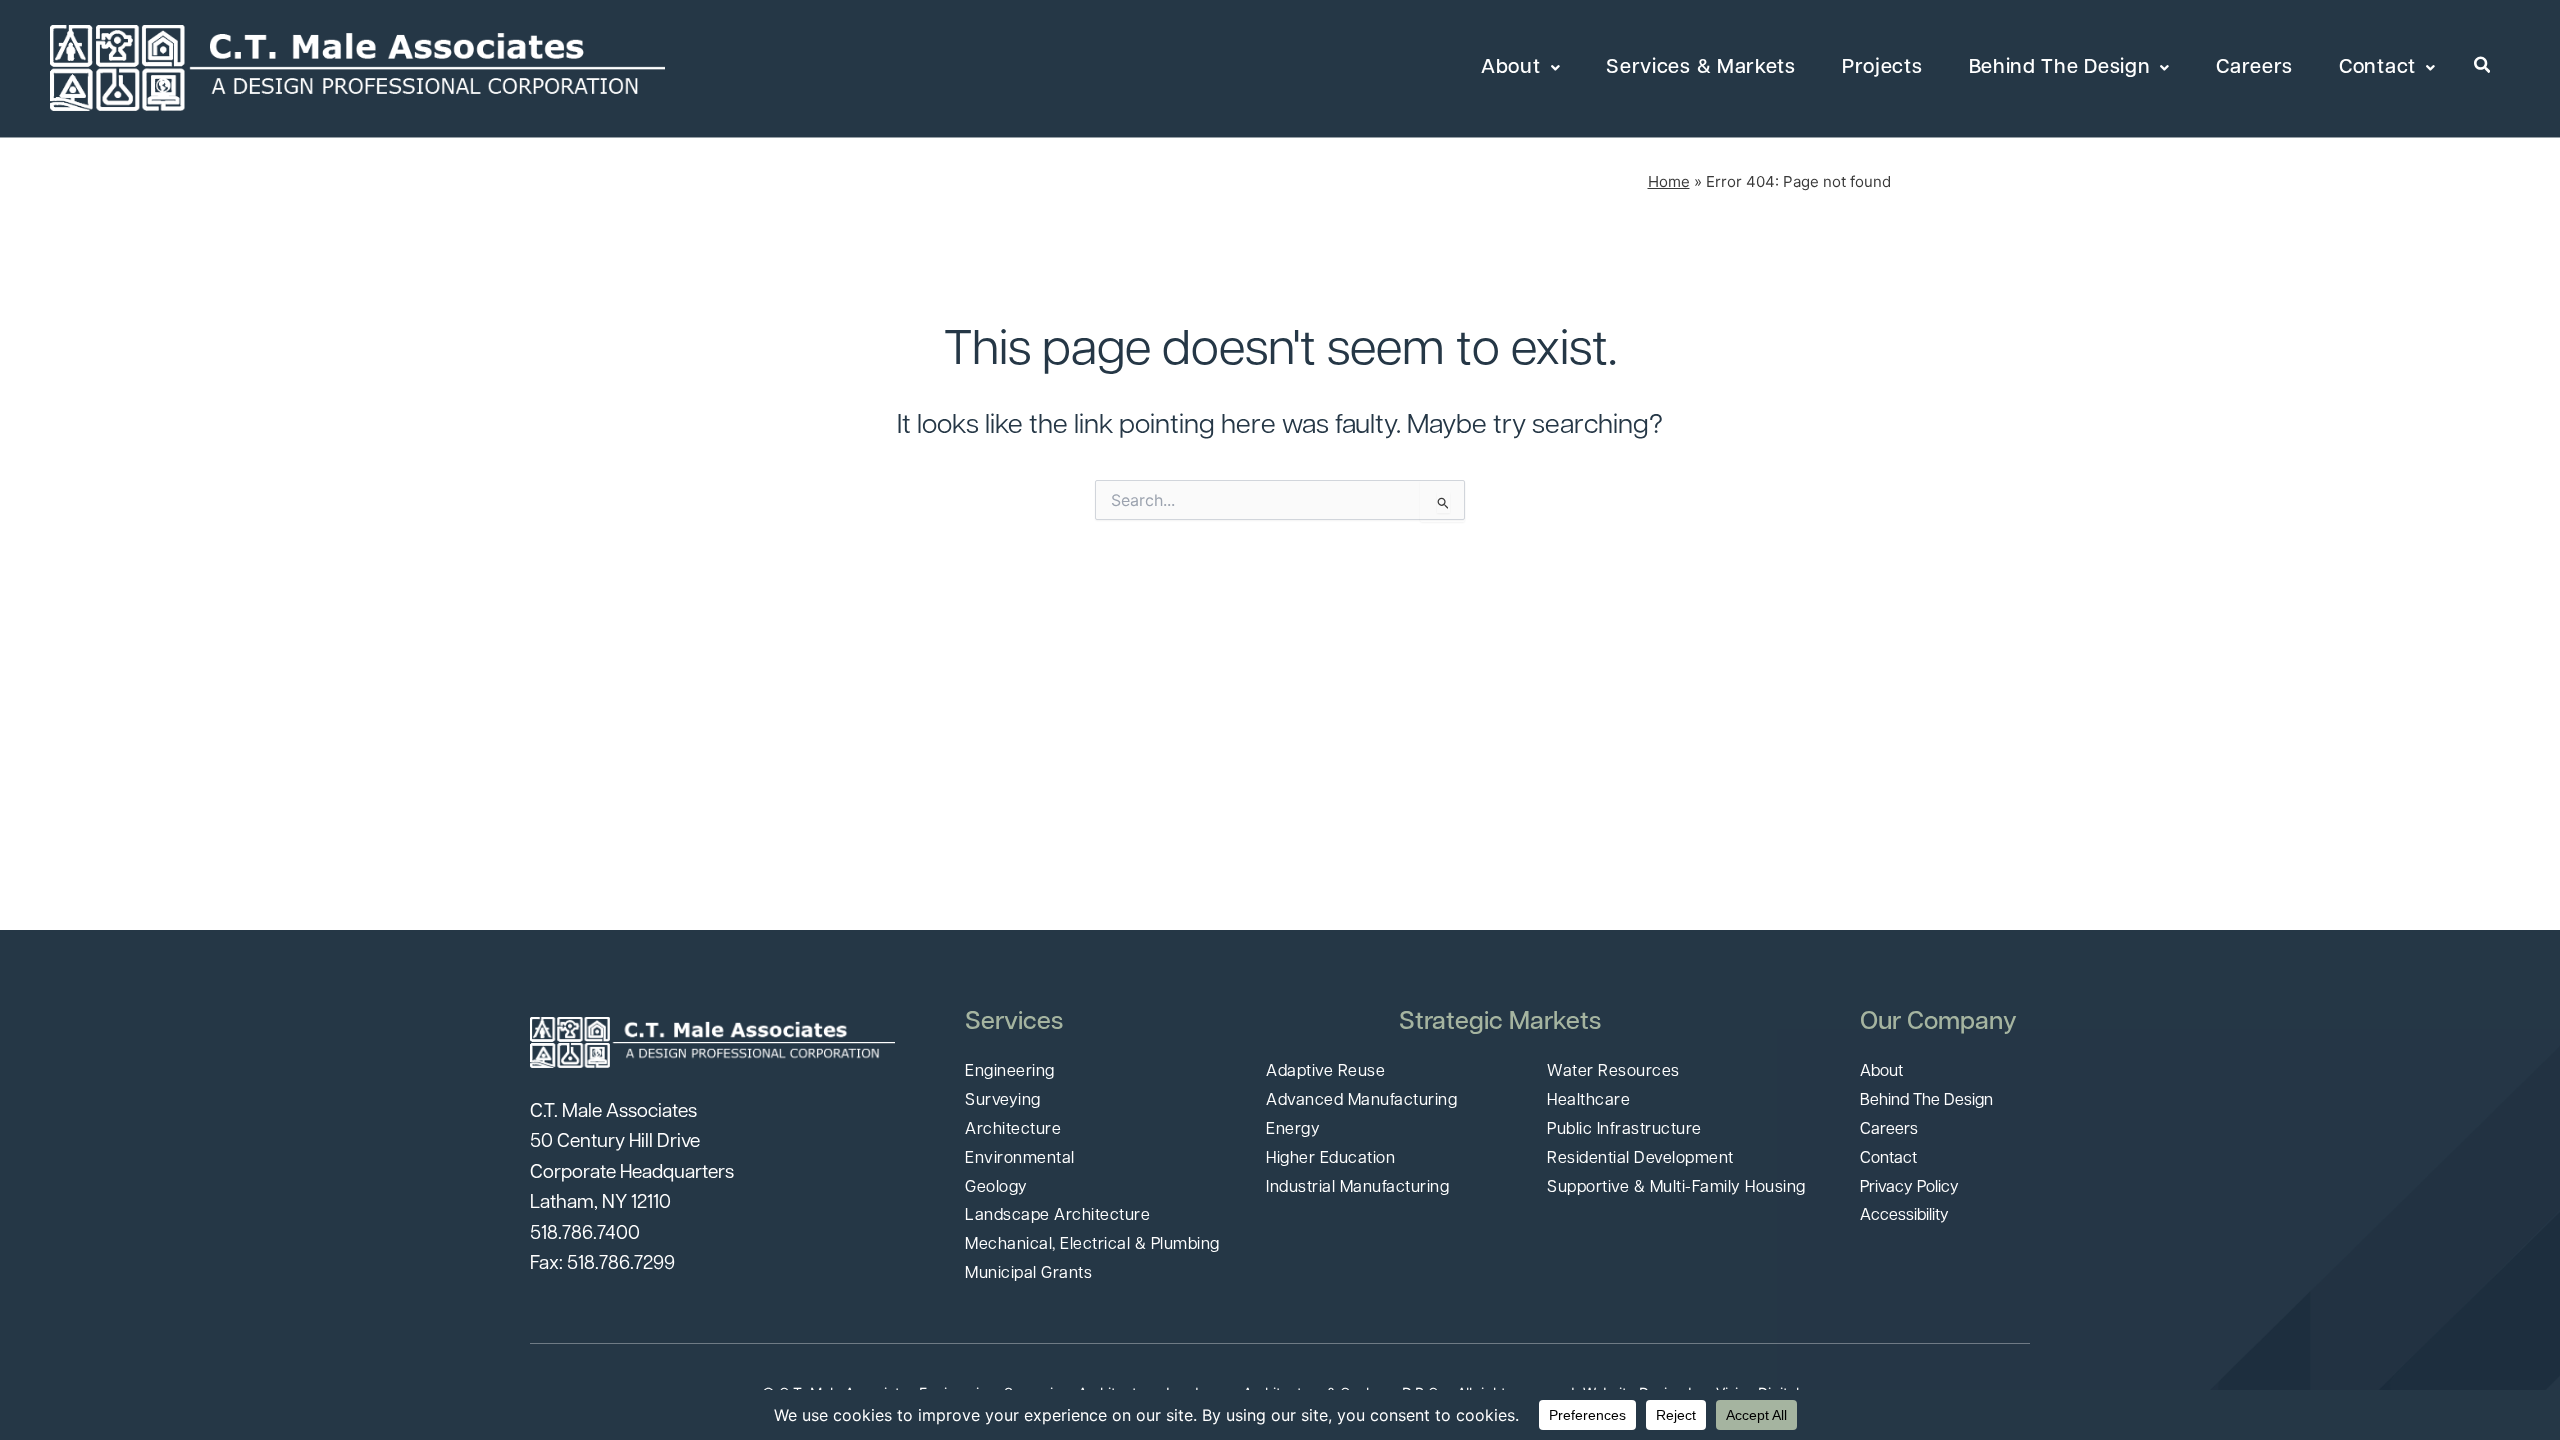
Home (1669, 181)
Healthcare (1588, 1101)
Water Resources (1613, 1072)
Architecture (1013, 1130)
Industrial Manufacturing (1357, 1188)
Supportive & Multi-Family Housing (1676, 1188)
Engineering (1010, 1072)
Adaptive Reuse (1325, 1072)
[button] (2483, 66)
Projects (1882, 68)
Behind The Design (2060, 68)
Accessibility (1904, 1216)
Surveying (1003, 1101)
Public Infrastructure (1624, 1130)
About (1511, 68)
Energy (1293, 1130)
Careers (2254, 68)
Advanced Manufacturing (1361, 1101)
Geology (996, 1188)
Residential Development (1640, 1159)
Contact (2377, 68)
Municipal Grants (1028, 1274)
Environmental (1020, 1159)
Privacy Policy (1909, 1188)
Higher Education (1330, 1159)
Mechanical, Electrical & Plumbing (1092, 1245)
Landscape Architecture (1057, 1216)
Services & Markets (1701, 68)
